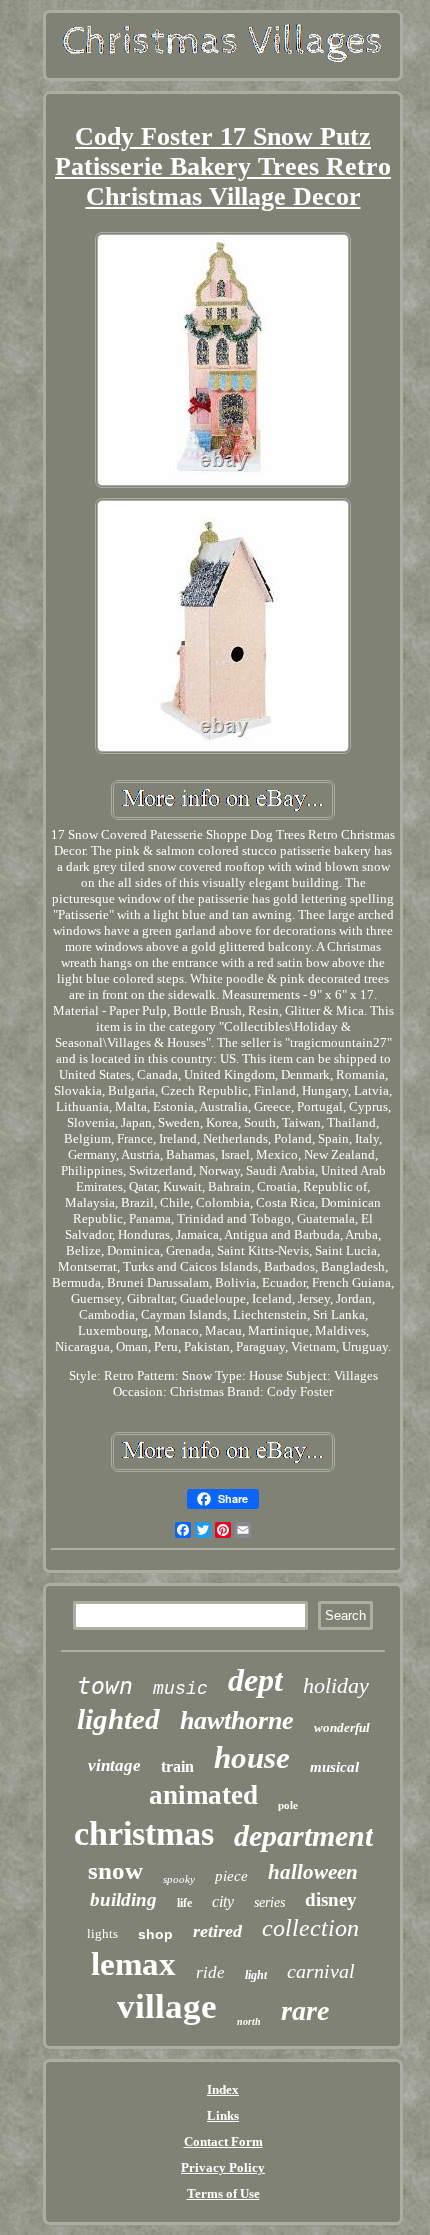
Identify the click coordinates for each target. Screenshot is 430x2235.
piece (231, 1876)
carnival (321, 1971)
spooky (179, 1879)
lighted (118, 1719)
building (123, 1899)
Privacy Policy (223, 2167)
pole (288, 1805)
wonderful (342, 1727)
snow (115, 1870)
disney (331, 1899)
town (105, 1686)
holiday (336, 1685)
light (256, 1975)
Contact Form (223, 2141)
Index (223, 2089)
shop (155, 1934)
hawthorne (237, 1720)
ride (210, 1972)
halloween (313, 1872)
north (249, 2021)
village (167, 2006)
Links (223, 2115)
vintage (114, 1765)
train (177, 1766)
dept (255, 1680)
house (252, 1757)
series (269, 1902)
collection (310, 1928)
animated (203, 1795)
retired (217, 1931)
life (184, 1903)
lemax (133, 1964)
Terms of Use (223, 2193)
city (223, 1901)
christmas (144, 1833)
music (180, 1689)
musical (334, 1767)
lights (102, 1933)
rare (305, 2010)
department (303, 1835)
